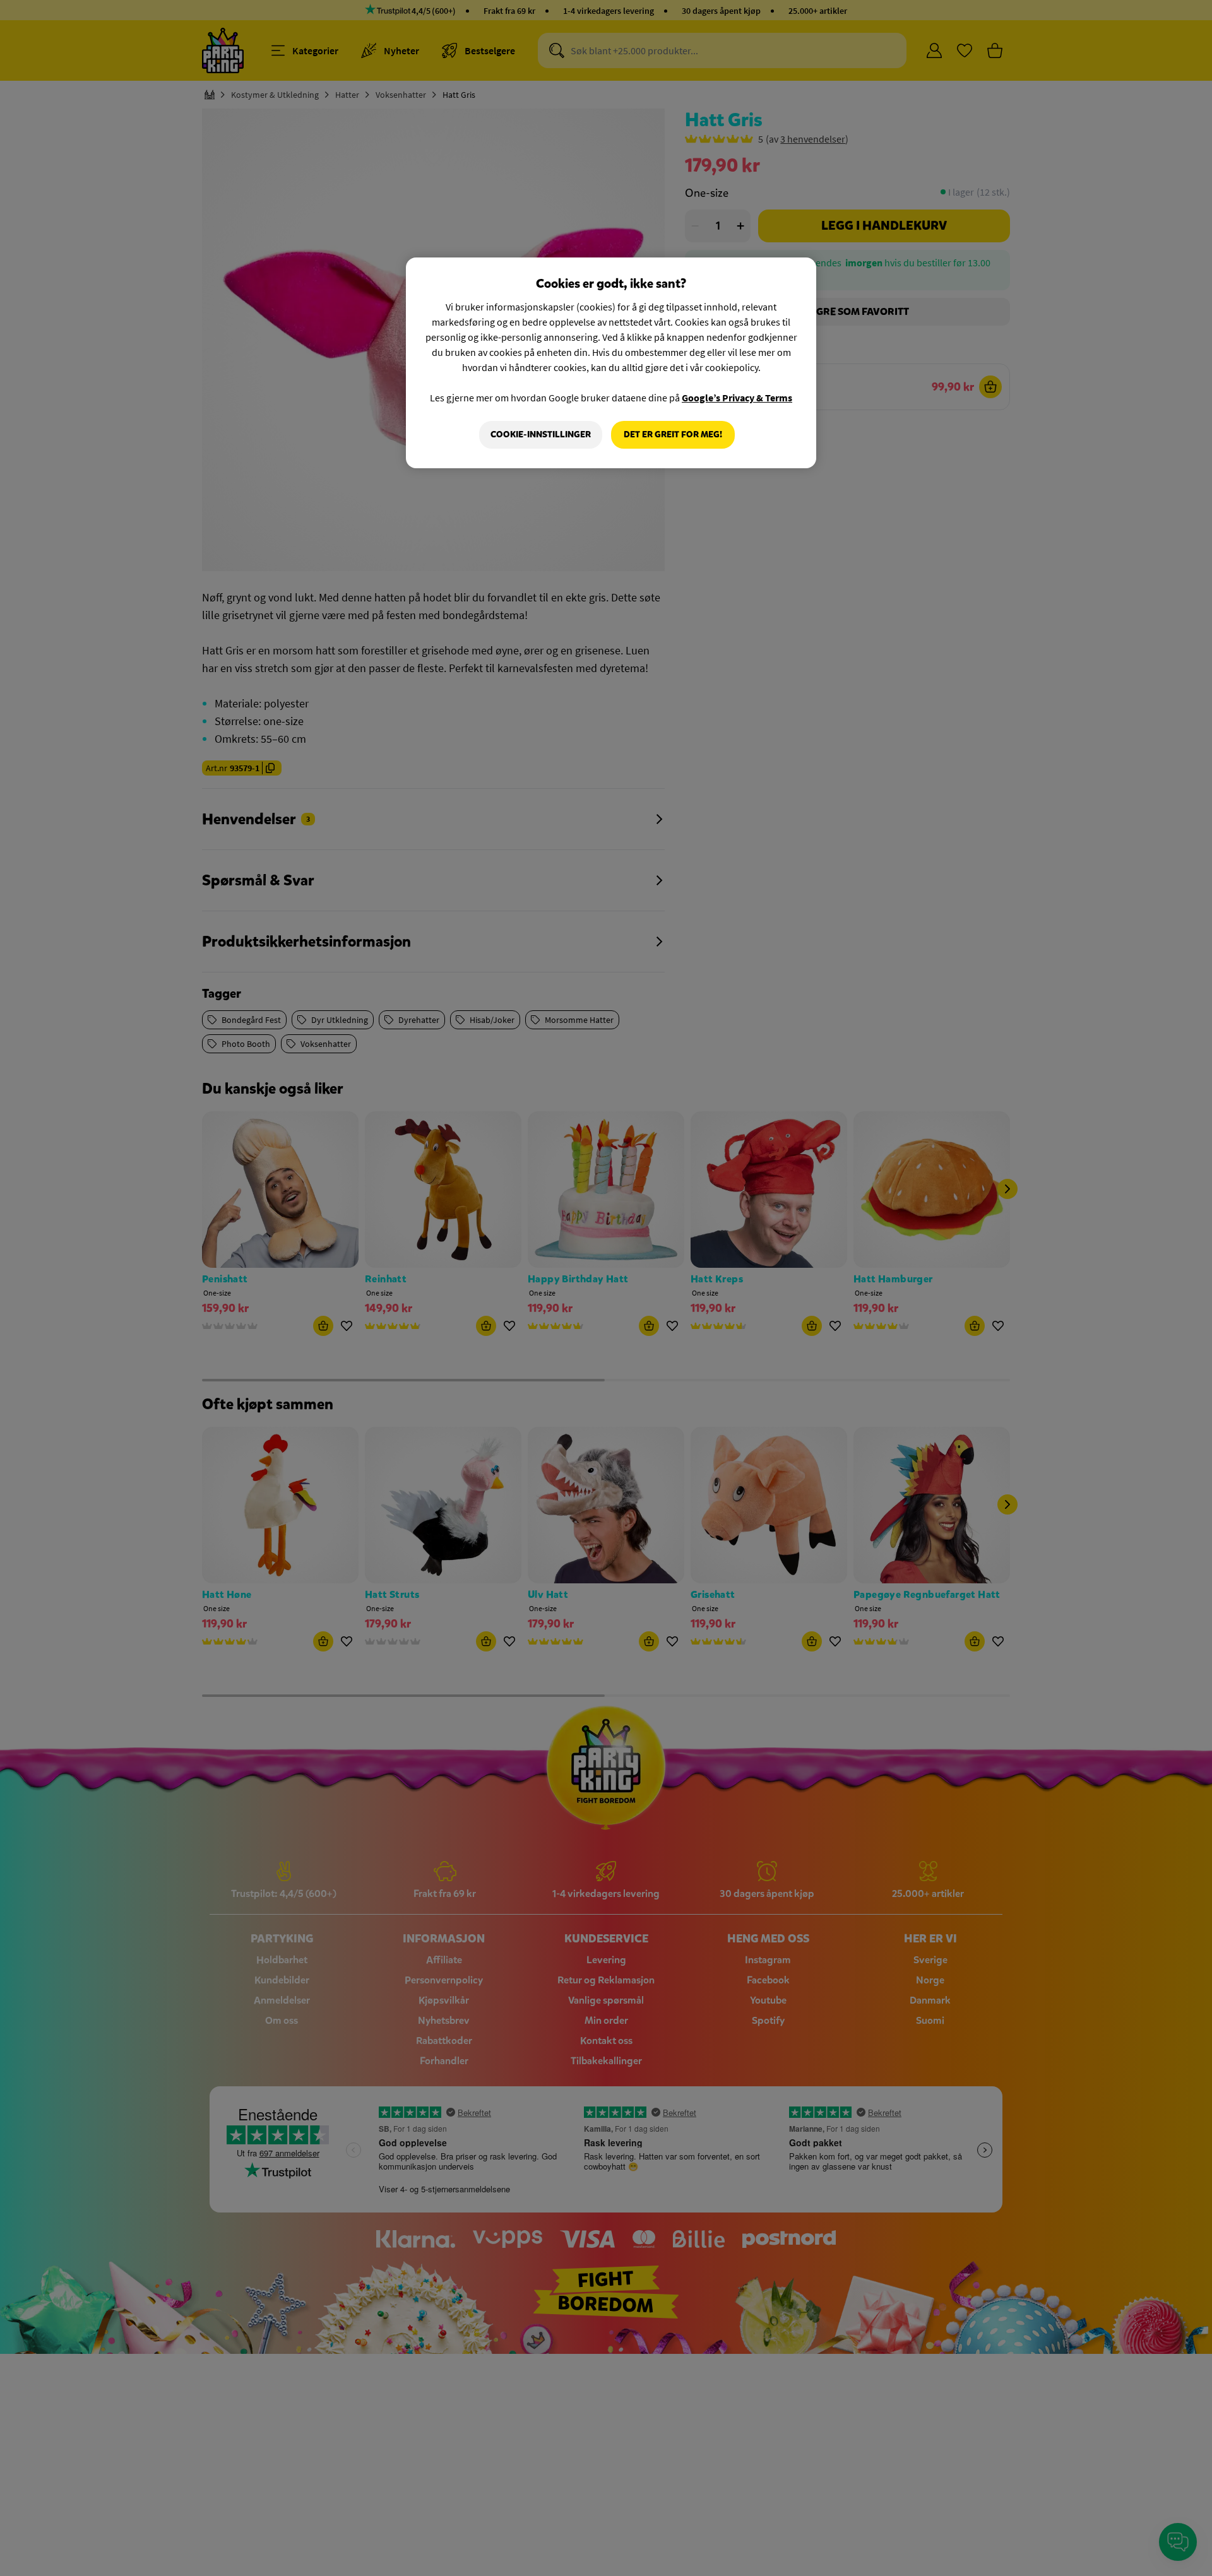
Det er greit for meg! (673, 434)
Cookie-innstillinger (541, 434)
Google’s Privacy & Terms (737, 398)
